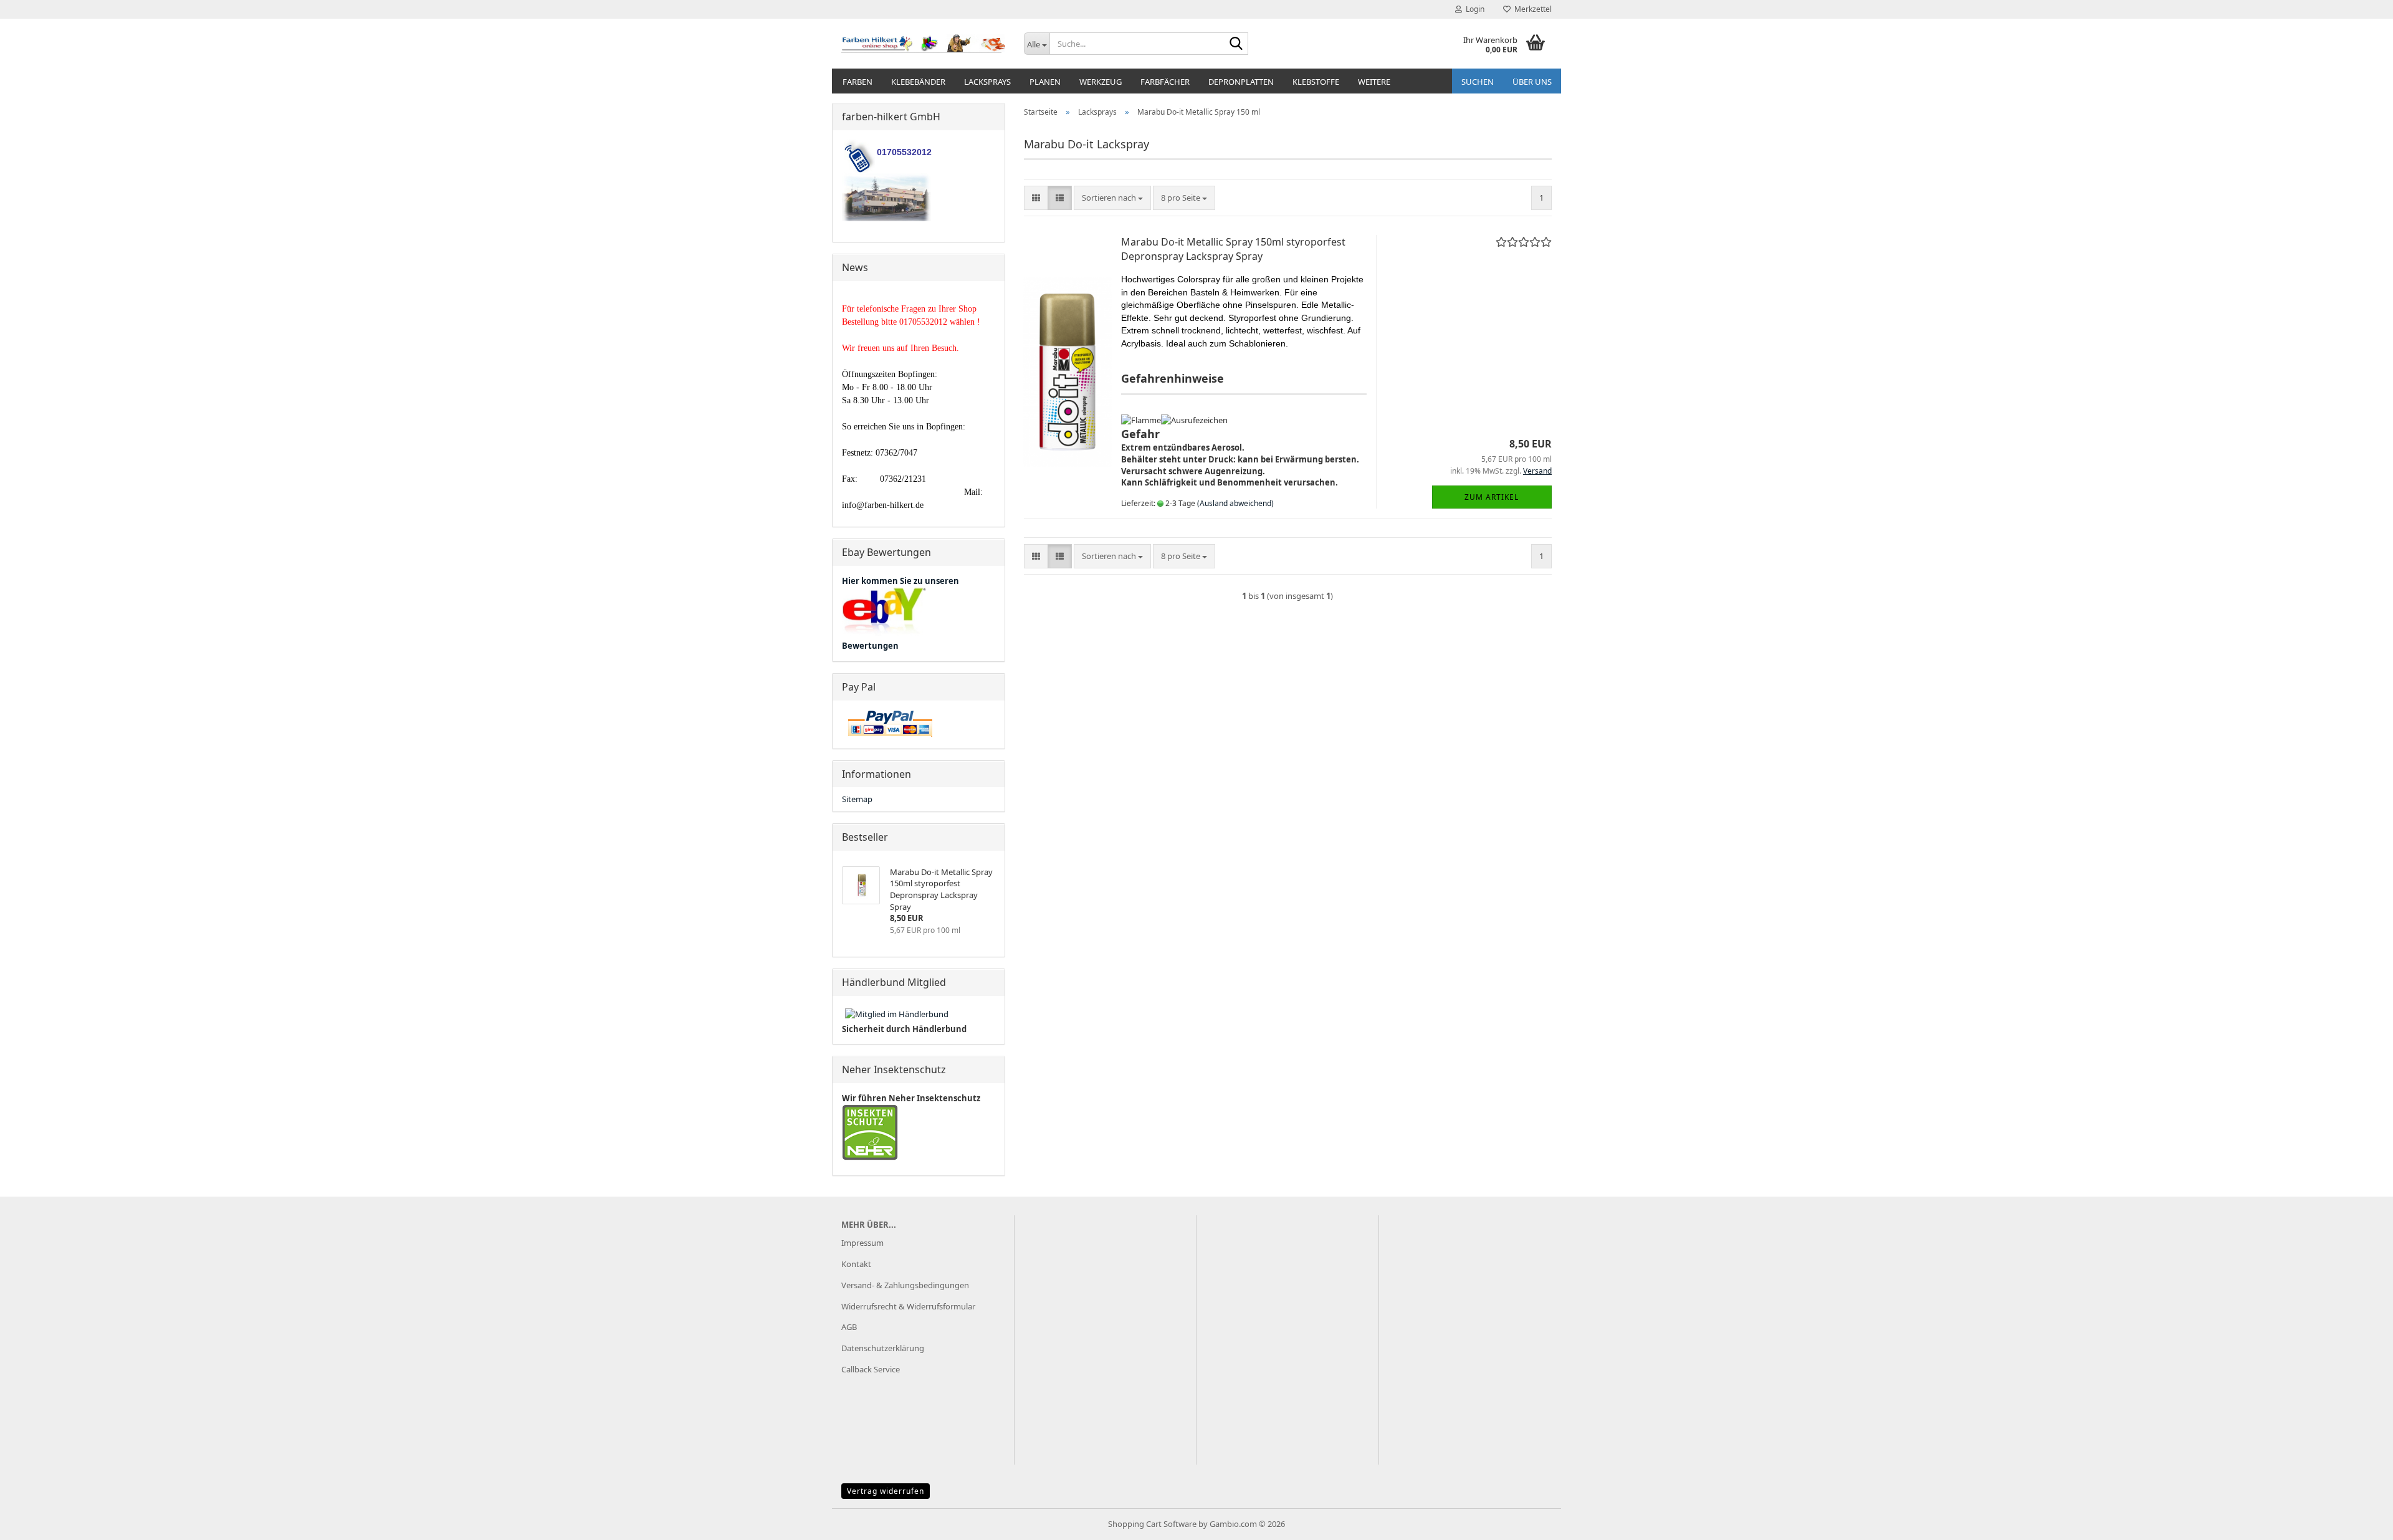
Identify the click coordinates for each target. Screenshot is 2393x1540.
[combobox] (1112, 198)
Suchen (1478, 82)
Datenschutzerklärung (883, 1348)
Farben (857, 82)
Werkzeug (1101, 82)
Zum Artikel (1492, 497)
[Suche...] (1236, 44)
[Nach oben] (2359, 1521)
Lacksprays (987, 82)
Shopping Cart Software (1152, 1524)
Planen (1045, 82)
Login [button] (1473, 9)
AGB (849, 1327)
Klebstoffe (1316, 82)
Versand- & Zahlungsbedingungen (905, 1285)
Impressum (862, 1243)
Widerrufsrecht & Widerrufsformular (908, 1306)
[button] (1036, 198)
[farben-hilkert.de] (923, 44)
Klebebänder (918, 82)
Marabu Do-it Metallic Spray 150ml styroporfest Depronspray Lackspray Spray (1233, 249)
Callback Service (871, 1369)
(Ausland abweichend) (1235, 503)
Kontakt (856, 1264)
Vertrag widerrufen (886, 1491)
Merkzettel (1531, 9)
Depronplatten (1241, 82)
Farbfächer (1165, 82)
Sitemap (857, 799)
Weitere (1374, 82)
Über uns (1532, 82)
